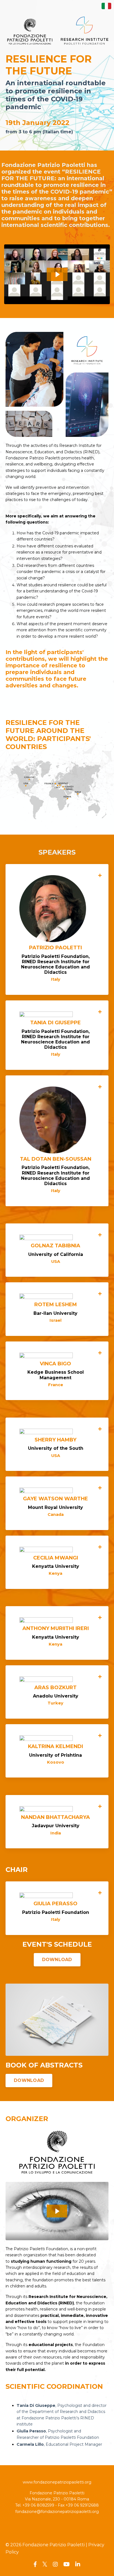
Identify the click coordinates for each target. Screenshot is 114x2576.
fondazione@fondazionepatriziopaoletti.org (57, 2512)
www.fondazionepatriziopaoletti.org (57, 2482)
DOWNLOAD (57, 1960)
